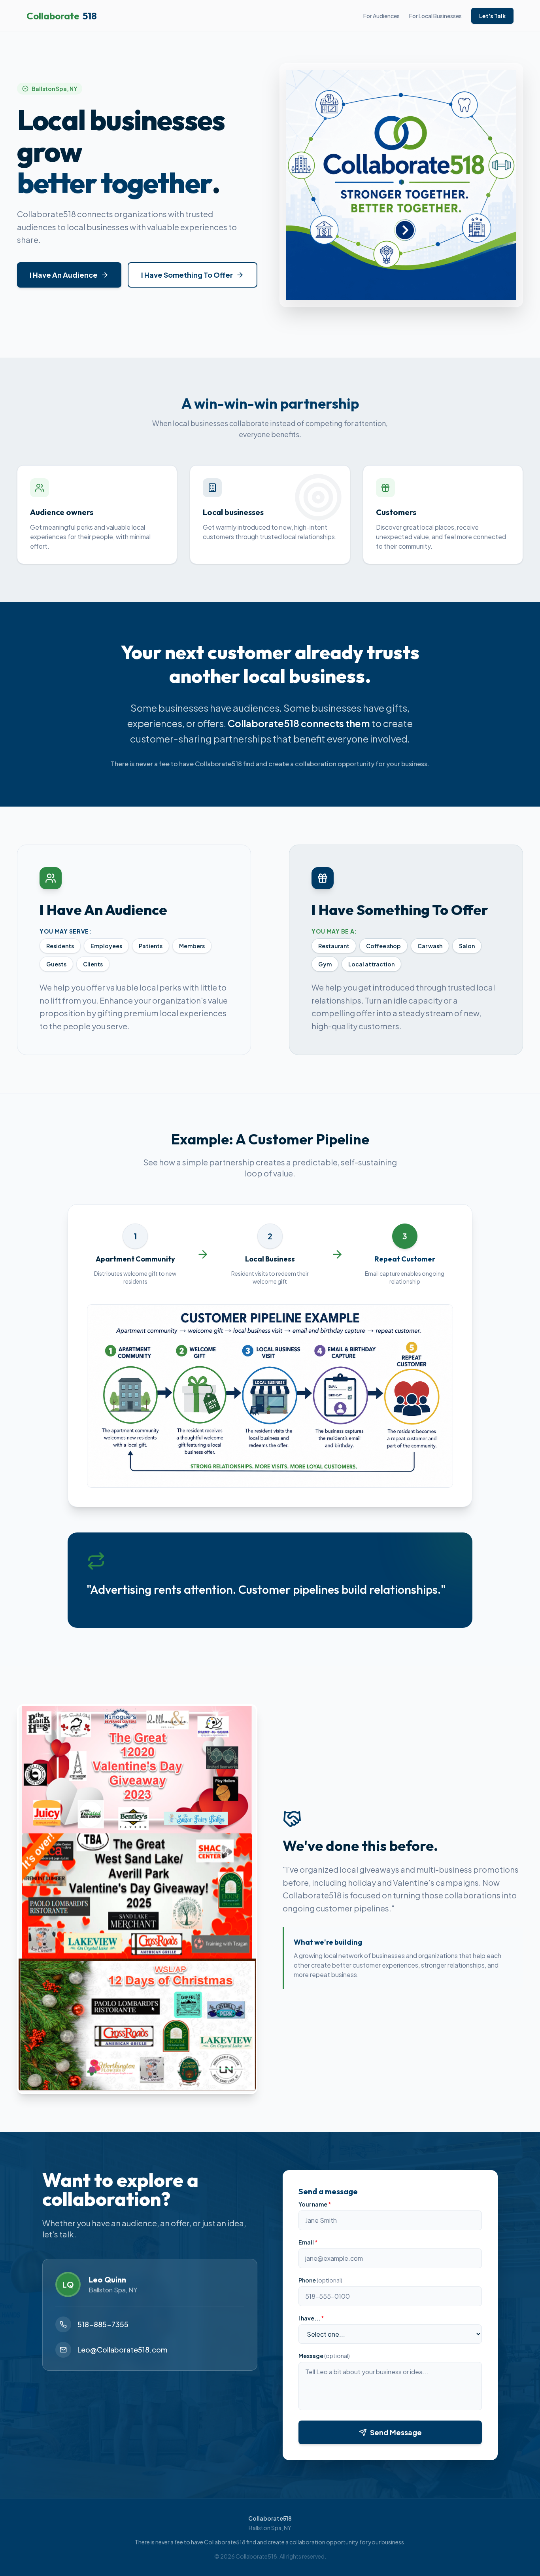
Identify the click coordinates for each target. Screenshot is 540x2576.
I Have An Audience (64, 275)
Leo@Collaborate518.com (122, 2350)
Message (324, 2356)
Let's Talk (492, 16)
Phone (320, 2280)
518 (62, 16)
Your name (315, 2204)
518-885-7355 (103, 2324)
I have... (311, 2318)
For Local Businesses (435, 16)
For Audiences (381, 16)
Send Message (396, 2432)
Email (308, 2242)
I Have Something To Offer (187, 275)
